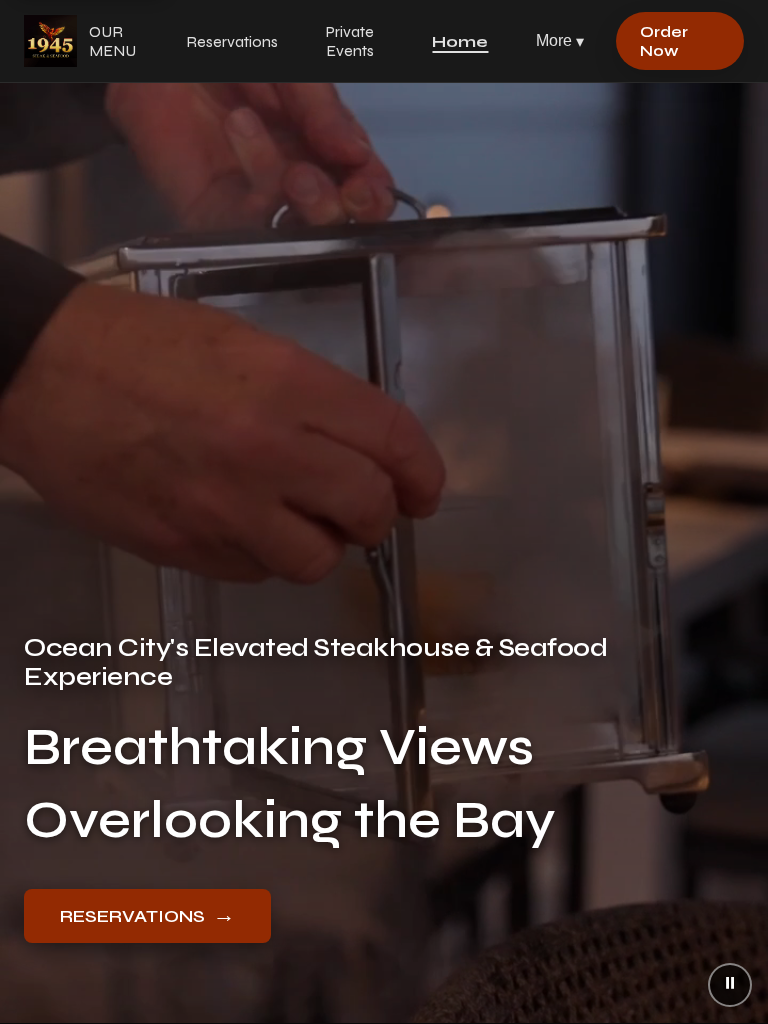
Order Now (664, 41)
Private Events (350, 41)
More (560, 41)
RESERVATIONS (147, 915)
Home (460, 41)
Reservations (232, 41)
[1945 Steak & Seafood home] (50, 41)
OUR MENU (112, 41)
